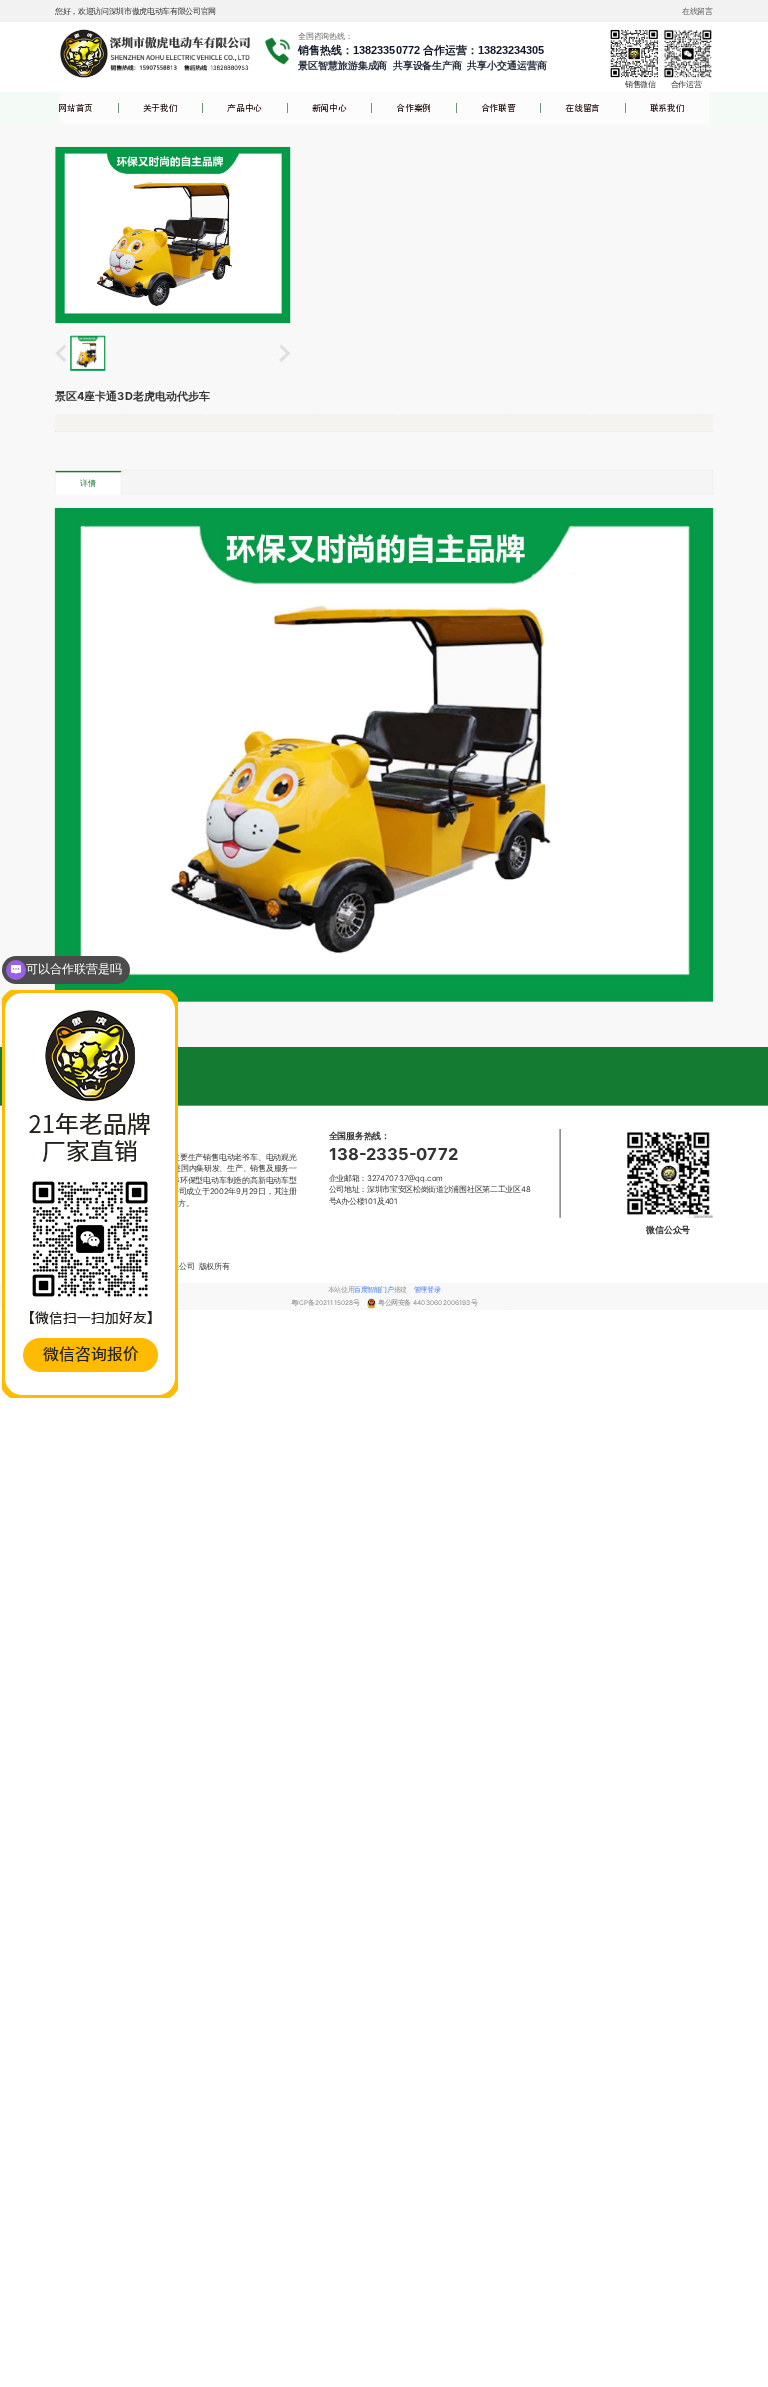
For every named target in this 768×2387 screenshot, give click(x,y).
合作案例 (413, 108)
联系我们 (667, 108)
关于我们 (160, 108)
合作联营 (498, 108)
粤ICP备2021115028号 (326, 1303)
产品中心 (244, 108)
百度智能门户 (373, 1289)
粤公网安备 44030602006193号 (427, 1303)
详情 (87, 482)
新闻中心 (329, 108)
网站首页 (75, 108)
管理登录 (427, 1289)
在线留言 (582, 108)
